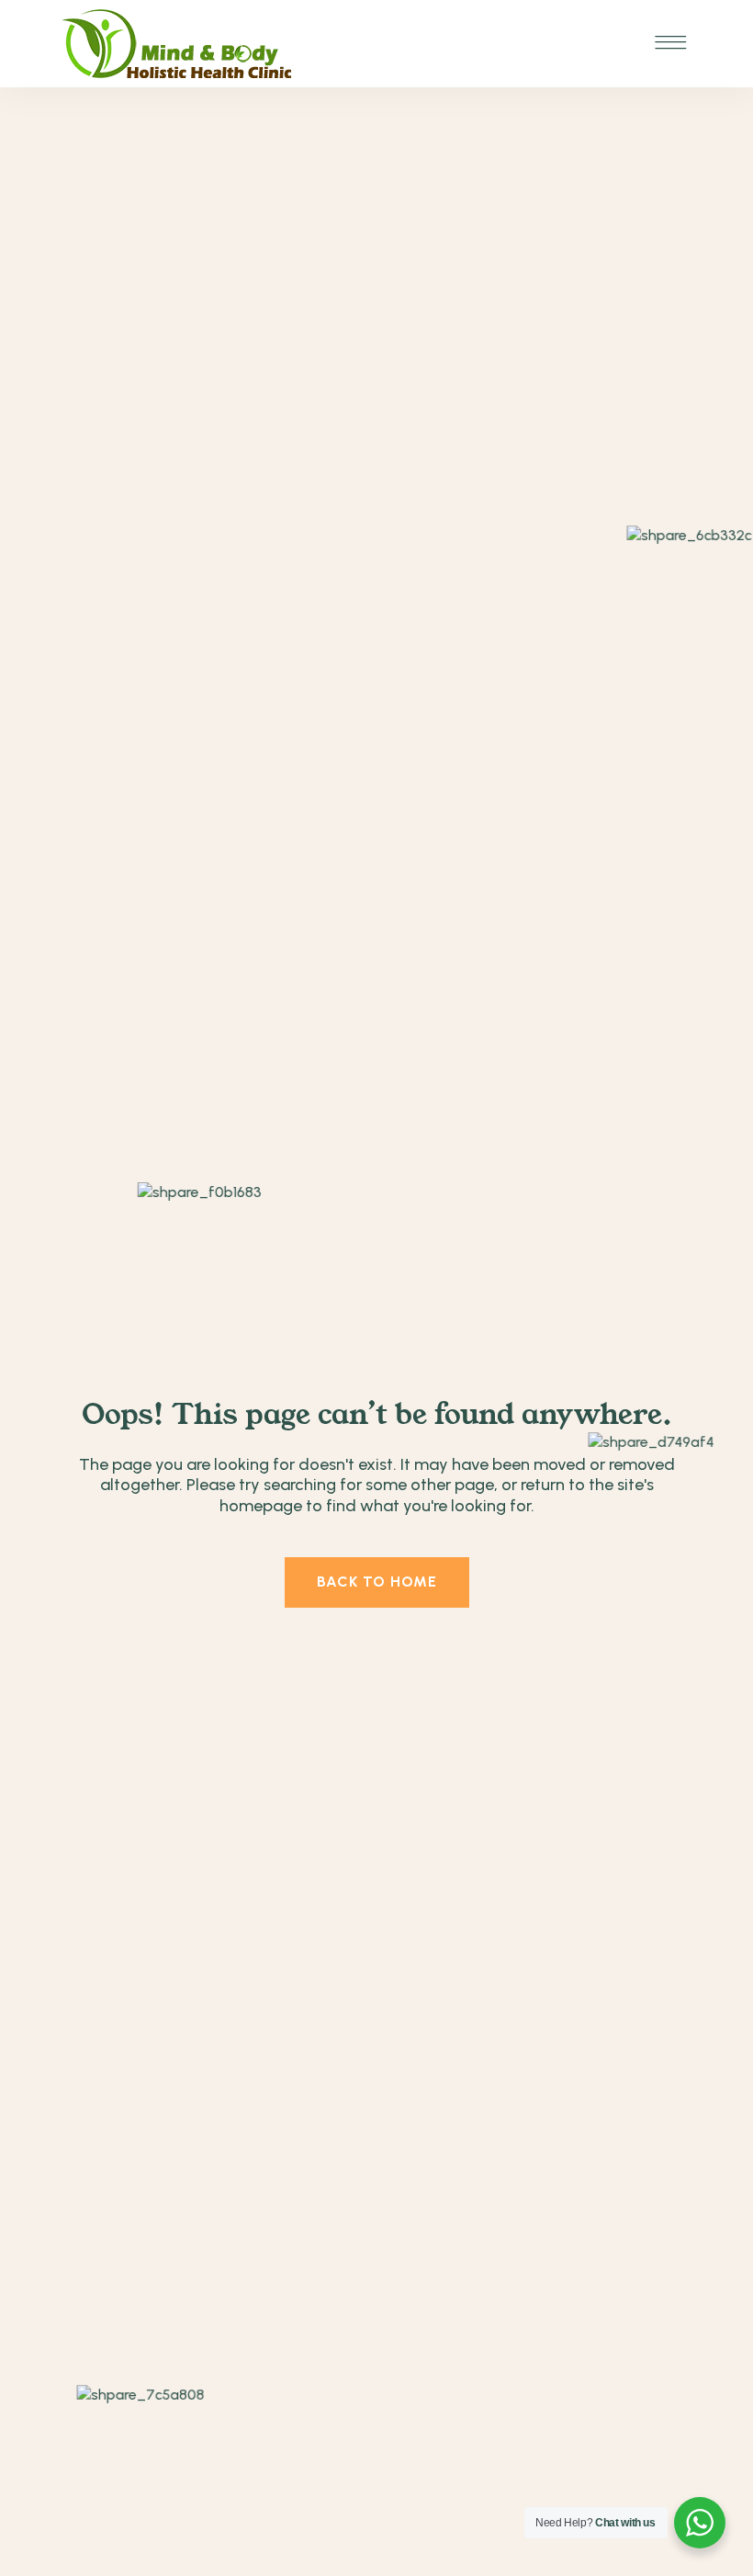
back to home (377, 1582)
